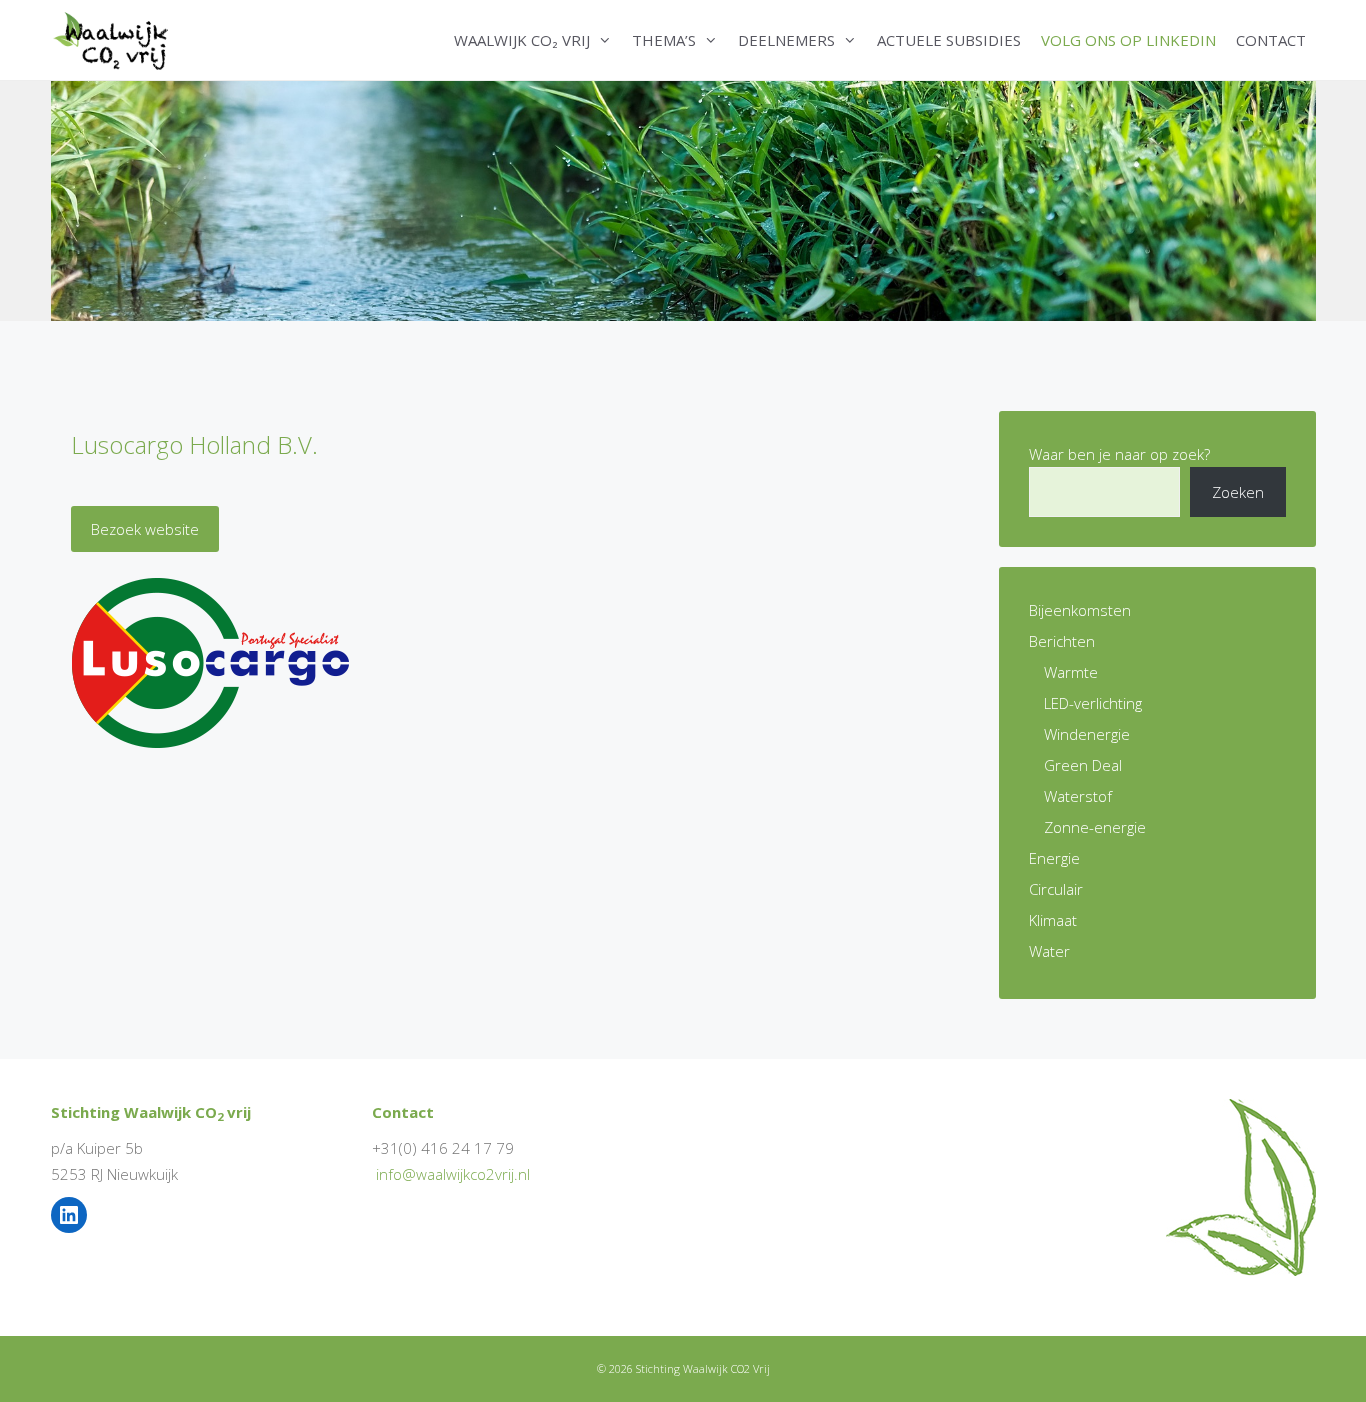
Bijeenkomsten (1080, 610)
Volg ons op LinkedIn (1128, 40)
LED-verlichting (1093, 703)
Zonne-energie (1095, 827)
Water (1049, 951)
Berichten (1062, 641)
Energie (1054, 858)
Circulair (1056, 889)
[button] (606, 40)
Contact (1271, 40)
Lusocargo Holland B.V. (194, 444)
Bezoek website (145, 529)
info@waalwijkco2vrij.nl (453, 1174)
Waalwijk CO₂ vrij (522, 40)
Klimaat (1053, 920)
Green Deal (1083, 765)
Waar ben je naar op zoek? (1119, 454)
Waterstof (1078, 796)
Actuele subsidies (949, 40)
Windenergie (1087, 734)
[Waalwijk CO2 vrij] (114, 40)
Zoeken (1238, 492)
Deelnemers (786, 40)
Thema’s (664, 40)
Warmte (1071, 672)
